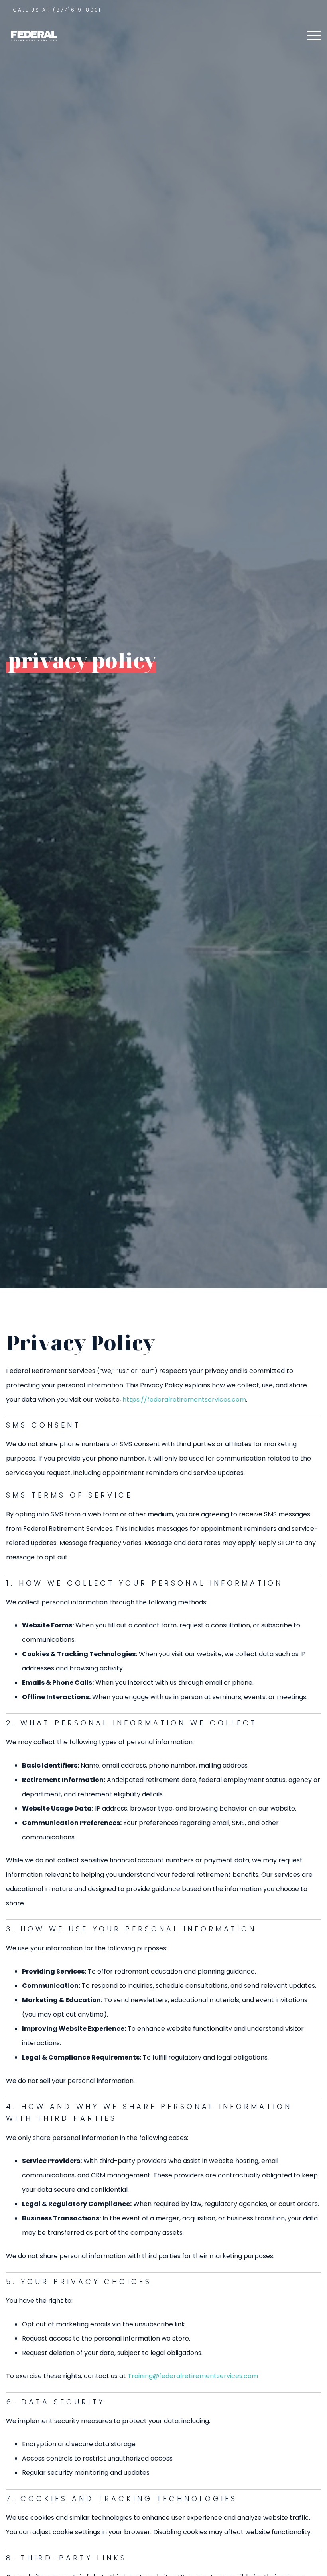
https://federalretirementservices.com (184, 1399)
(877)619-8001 (77, 10)
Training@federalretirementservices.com (193, 2376)
